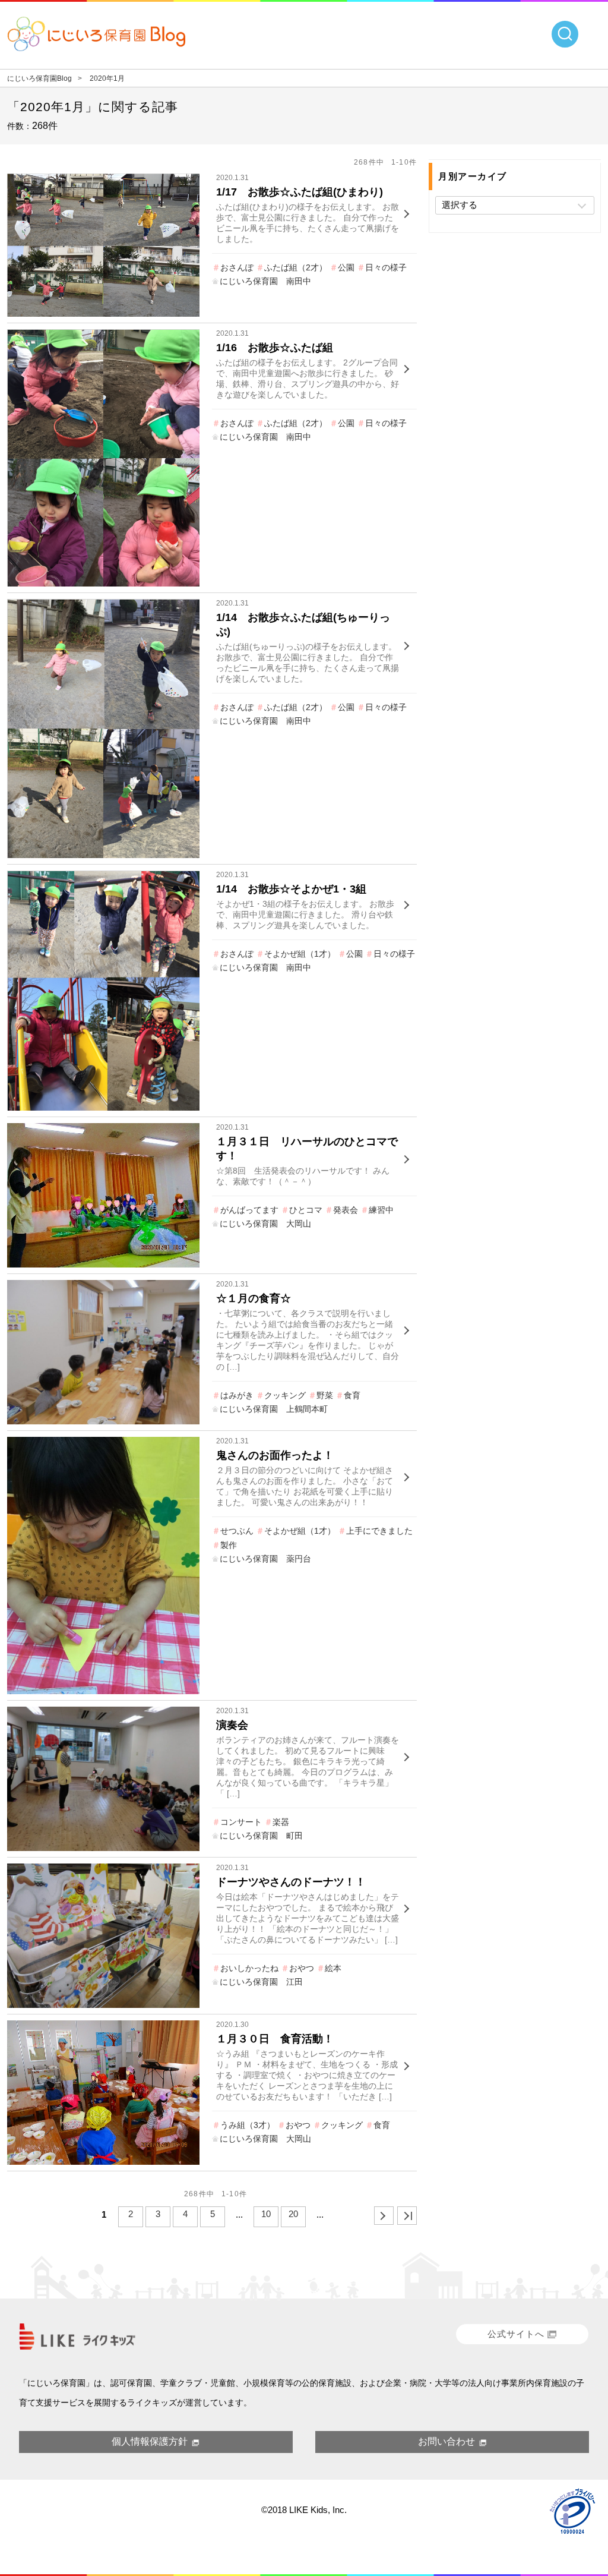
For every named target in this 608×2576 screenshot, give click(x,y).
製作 (229, 1545)
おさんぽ (237, 267)
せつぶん (237, 1531)
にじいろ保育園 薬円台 (265, 1559)
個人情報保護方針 (150, 2441)
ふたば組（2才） (296, 267)
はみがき (237, 1395)
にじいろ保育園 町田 (261, 1836)
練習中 (381, 1210)
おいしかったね (249, 1968)
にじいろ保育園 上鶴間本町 (274, 1409)
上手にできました (379, 1531)
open (565, 34)
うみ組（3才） (248, 2125)
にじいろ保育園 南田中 (265, 281)
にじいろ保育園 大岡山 (265, 1224)
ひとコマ (306, 1210)
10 (266, 2214)
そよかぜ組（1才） (300, 954)
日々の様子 (386, 267)
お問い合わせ (446, 2441)
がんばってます (249, 1210)
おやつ (302, 1968)
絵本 (333, 1968)
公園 (346, 267)
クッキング (285, 1395)
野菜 (325, 1395)
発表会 (346, 1210)
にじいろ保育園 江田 (261, 1982)
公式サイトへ (516, 2334)
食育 (352, 1395)
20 (293, 2214)
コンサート (241, 1822)
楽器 (281, 1822)
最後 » (407, 2216)
